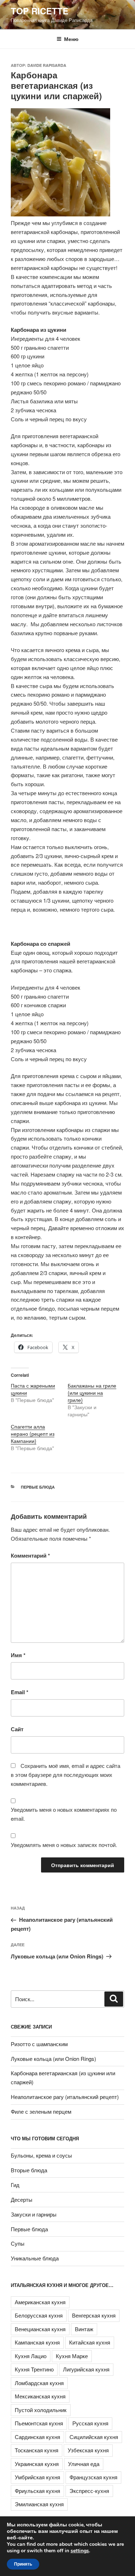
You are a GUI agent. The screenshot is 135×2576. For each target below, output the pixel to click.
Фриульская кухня (37, 2491)
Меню (71, 39)
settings (80, 2551)
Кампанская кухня (37, 2342)
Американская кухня (40, 2302)
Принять (23, 2564)
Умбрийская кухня (37, 2477)
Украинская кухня (37, 2464)
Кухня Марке (72, 2356)
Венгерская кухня (94, 2315)
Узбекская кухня (88, 2450)
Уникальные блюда (35, 2258)
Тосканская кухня (37, 2450)
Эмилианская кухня (39, 2504)
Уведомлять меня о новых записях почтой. (64, 1845)
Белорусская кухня (39, 2315)
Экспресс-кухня (89, 2491)
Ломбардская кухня (39, 2383)
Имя (18, 1655)
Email (20, 1692)
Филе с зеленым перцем (41, 2111)
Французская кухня (93, 2477)
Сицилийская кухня (94, 2437)
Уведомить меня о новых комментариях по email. (64, 1814)
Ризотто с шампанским (39, 2044)
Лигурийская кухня (86, 2369)
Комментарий (30, 1555)
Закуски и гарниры (34, 2214)
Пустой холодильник (41, 2410)
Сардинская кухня (37, 2437)
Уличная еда (84, 2464)
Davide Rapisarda (47, 65)
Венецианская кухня (40, 2329)
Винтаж (84, 2329)
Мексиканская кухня (40, 2396)
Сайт (17, 1729)
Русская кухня (90, 2423)
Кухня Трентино (34, 2369)
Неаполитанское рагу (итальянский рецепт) (65, 2097)
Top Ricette (40, 11)
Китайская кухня (90, 2342)
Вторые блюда (29, 2170)
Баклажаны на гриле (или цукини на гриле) (92, 1393)
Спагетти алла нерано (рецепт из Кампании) (33, 1434)
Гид (15, 2185)
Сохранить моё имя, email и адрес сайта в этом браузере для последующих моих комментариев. (66, 1775)
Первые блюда (38, 1487)
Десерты (22, 2199)
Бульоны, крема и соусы (41, 2155)
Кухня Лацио (31, 2356)
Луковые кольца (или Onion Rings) (53, 2059)
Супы (18, 2243)
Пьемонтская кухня (39, 2423)
